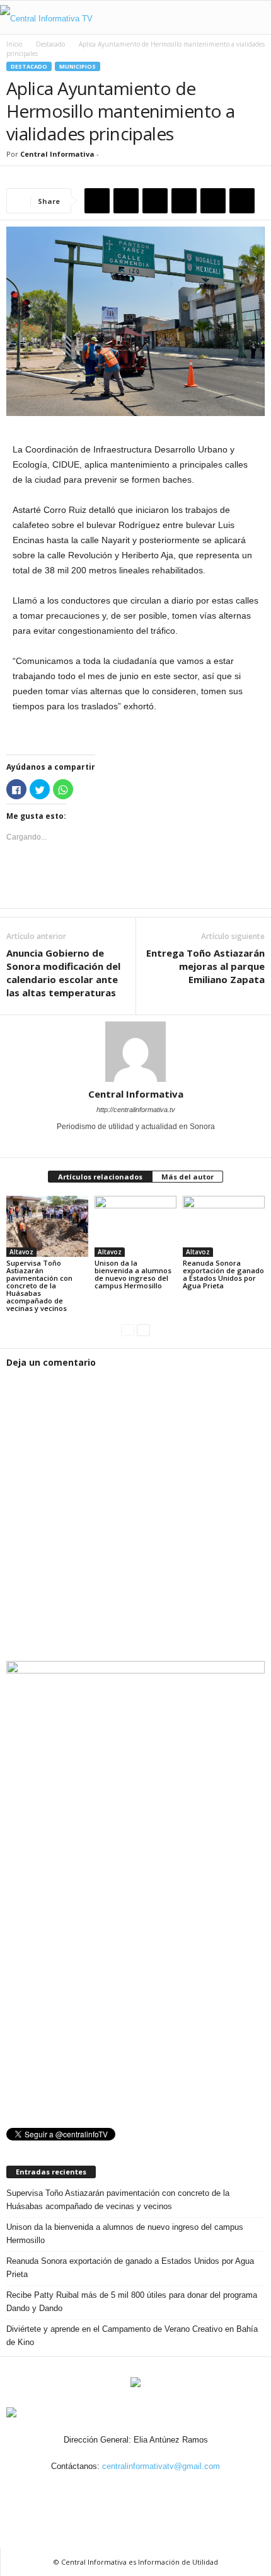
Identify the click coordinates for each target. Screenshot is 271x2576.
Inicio (14, 44)
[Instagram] (122, 2489)
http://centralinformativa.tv (136, 1110)
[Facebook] (119, 1144)
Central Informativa (57, 154)
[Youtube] (153, 1144)
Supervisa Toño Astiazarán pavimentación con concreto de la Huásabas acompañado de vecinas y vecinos (39, 1285)
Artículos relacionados (100, 1177)
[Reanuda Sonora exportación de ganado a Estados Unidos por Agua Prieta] (224, 1226)
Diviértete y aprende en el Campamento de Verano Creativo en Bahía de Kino (132, 2336)
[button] (251, 18)
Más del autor (187, 1177)
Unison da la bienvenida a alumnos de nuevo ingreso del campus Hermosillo (133, 1274)
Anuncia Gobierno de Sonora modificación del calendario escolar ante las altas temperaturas (63, 973)
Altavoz (21, 1252)
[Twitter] (136, 1144)
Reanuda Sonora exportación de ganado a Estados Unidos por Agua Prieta (223, 1274)
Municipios (78, 66)
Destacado (50, 44)
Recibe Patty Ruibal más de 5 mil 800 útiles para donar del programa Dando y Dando (132, 2302)
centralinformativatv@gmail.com (161, 2466)
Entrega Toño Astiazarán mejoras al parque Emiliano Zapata (205, 966)
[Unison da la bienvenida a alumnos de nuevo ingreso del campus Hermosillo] (135, 1226)
